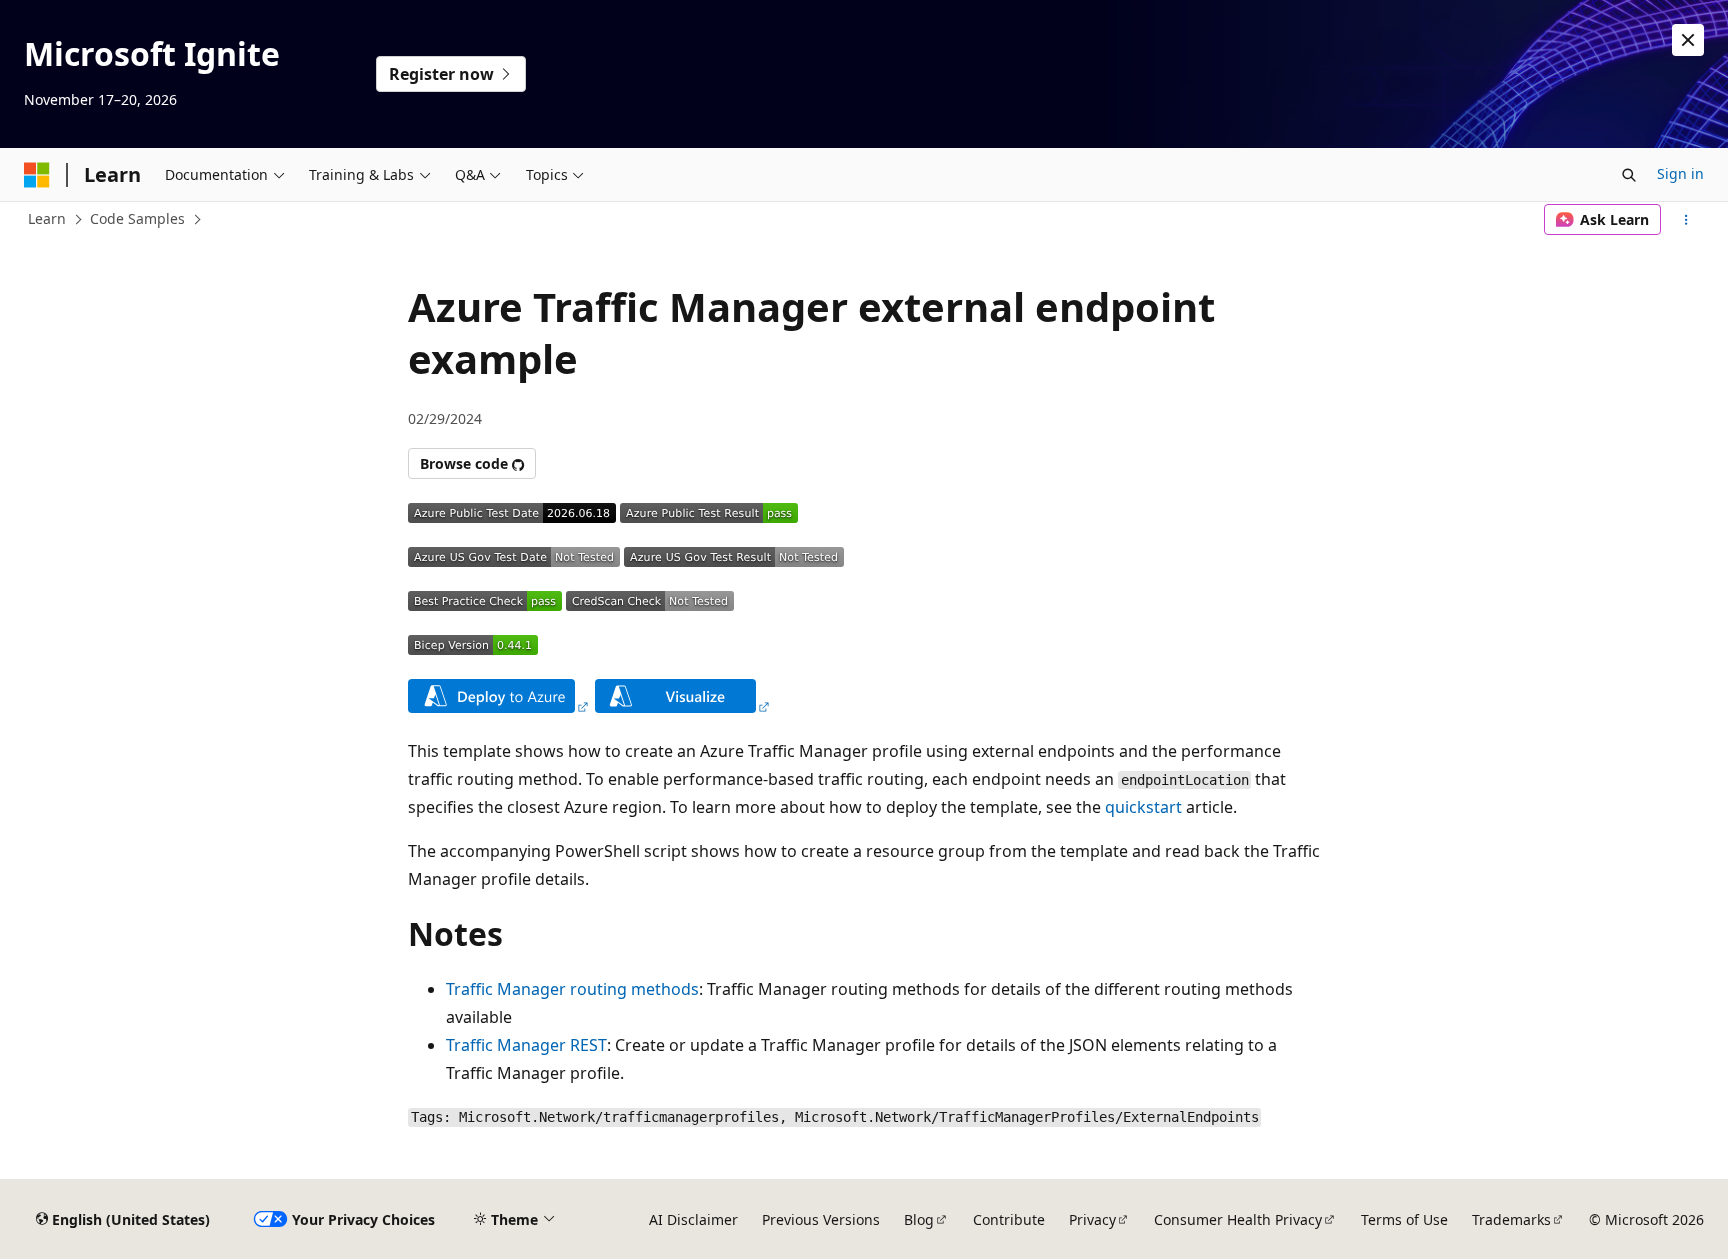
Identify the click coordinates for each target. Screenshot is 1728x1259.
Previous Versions (821, 1219)
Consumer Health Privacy (1238, 1219)
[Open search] (1629, 175)
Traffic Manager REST (526, 1045)
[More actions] (1686, 220)
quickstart (1143, 807)
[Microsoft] (37, 175)
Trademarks (1511, 1219)
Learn (47, 218)
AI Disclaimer (693, 1219)
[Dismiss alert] (1688, 40)
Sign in (1680, 173)
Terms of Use (1404, 1219)
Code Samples (137, 218)
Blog (919, 1219)
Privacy (1092, 1219)
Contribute (1009, 1219)
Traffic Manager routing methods (572, 989)
